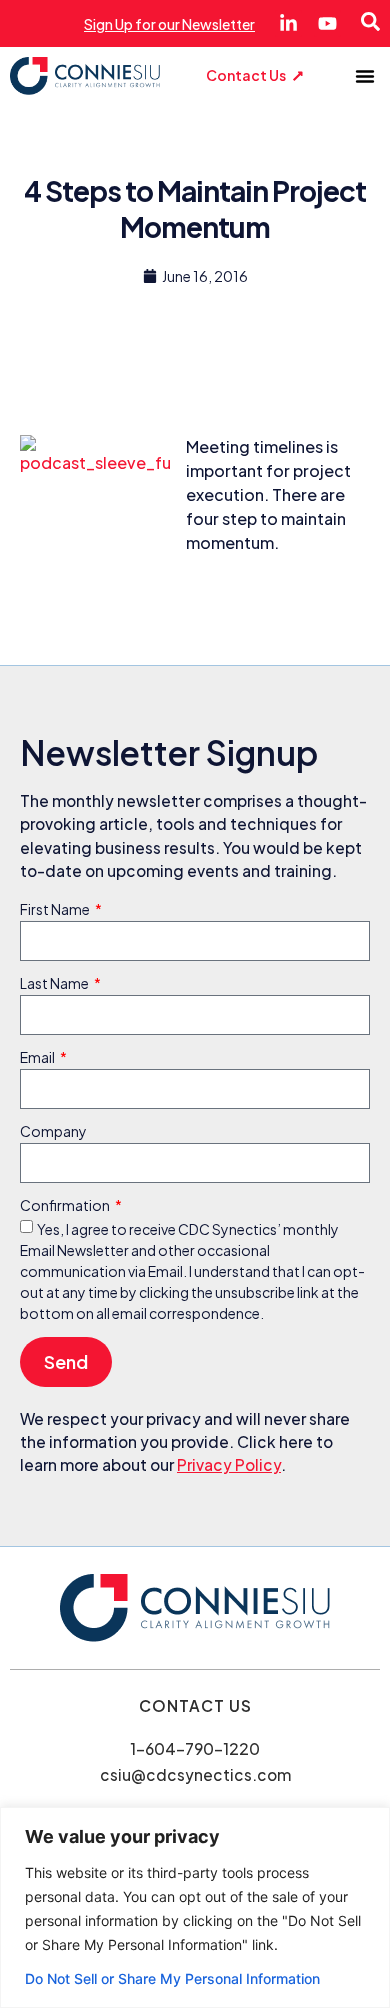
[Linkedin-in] (288, 23)
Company (53, 1132)
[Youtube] (327, 23)
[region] (195, 1907)
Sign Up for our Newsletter (169, 24)
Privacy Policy (229, 1464)
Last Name (55, 984)
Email (38, 1058)
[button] (365, 76)
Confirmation (66, 1206)
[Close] (369, 1824)
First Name (56, 910)
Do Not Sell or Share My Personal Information (172, 1978)
